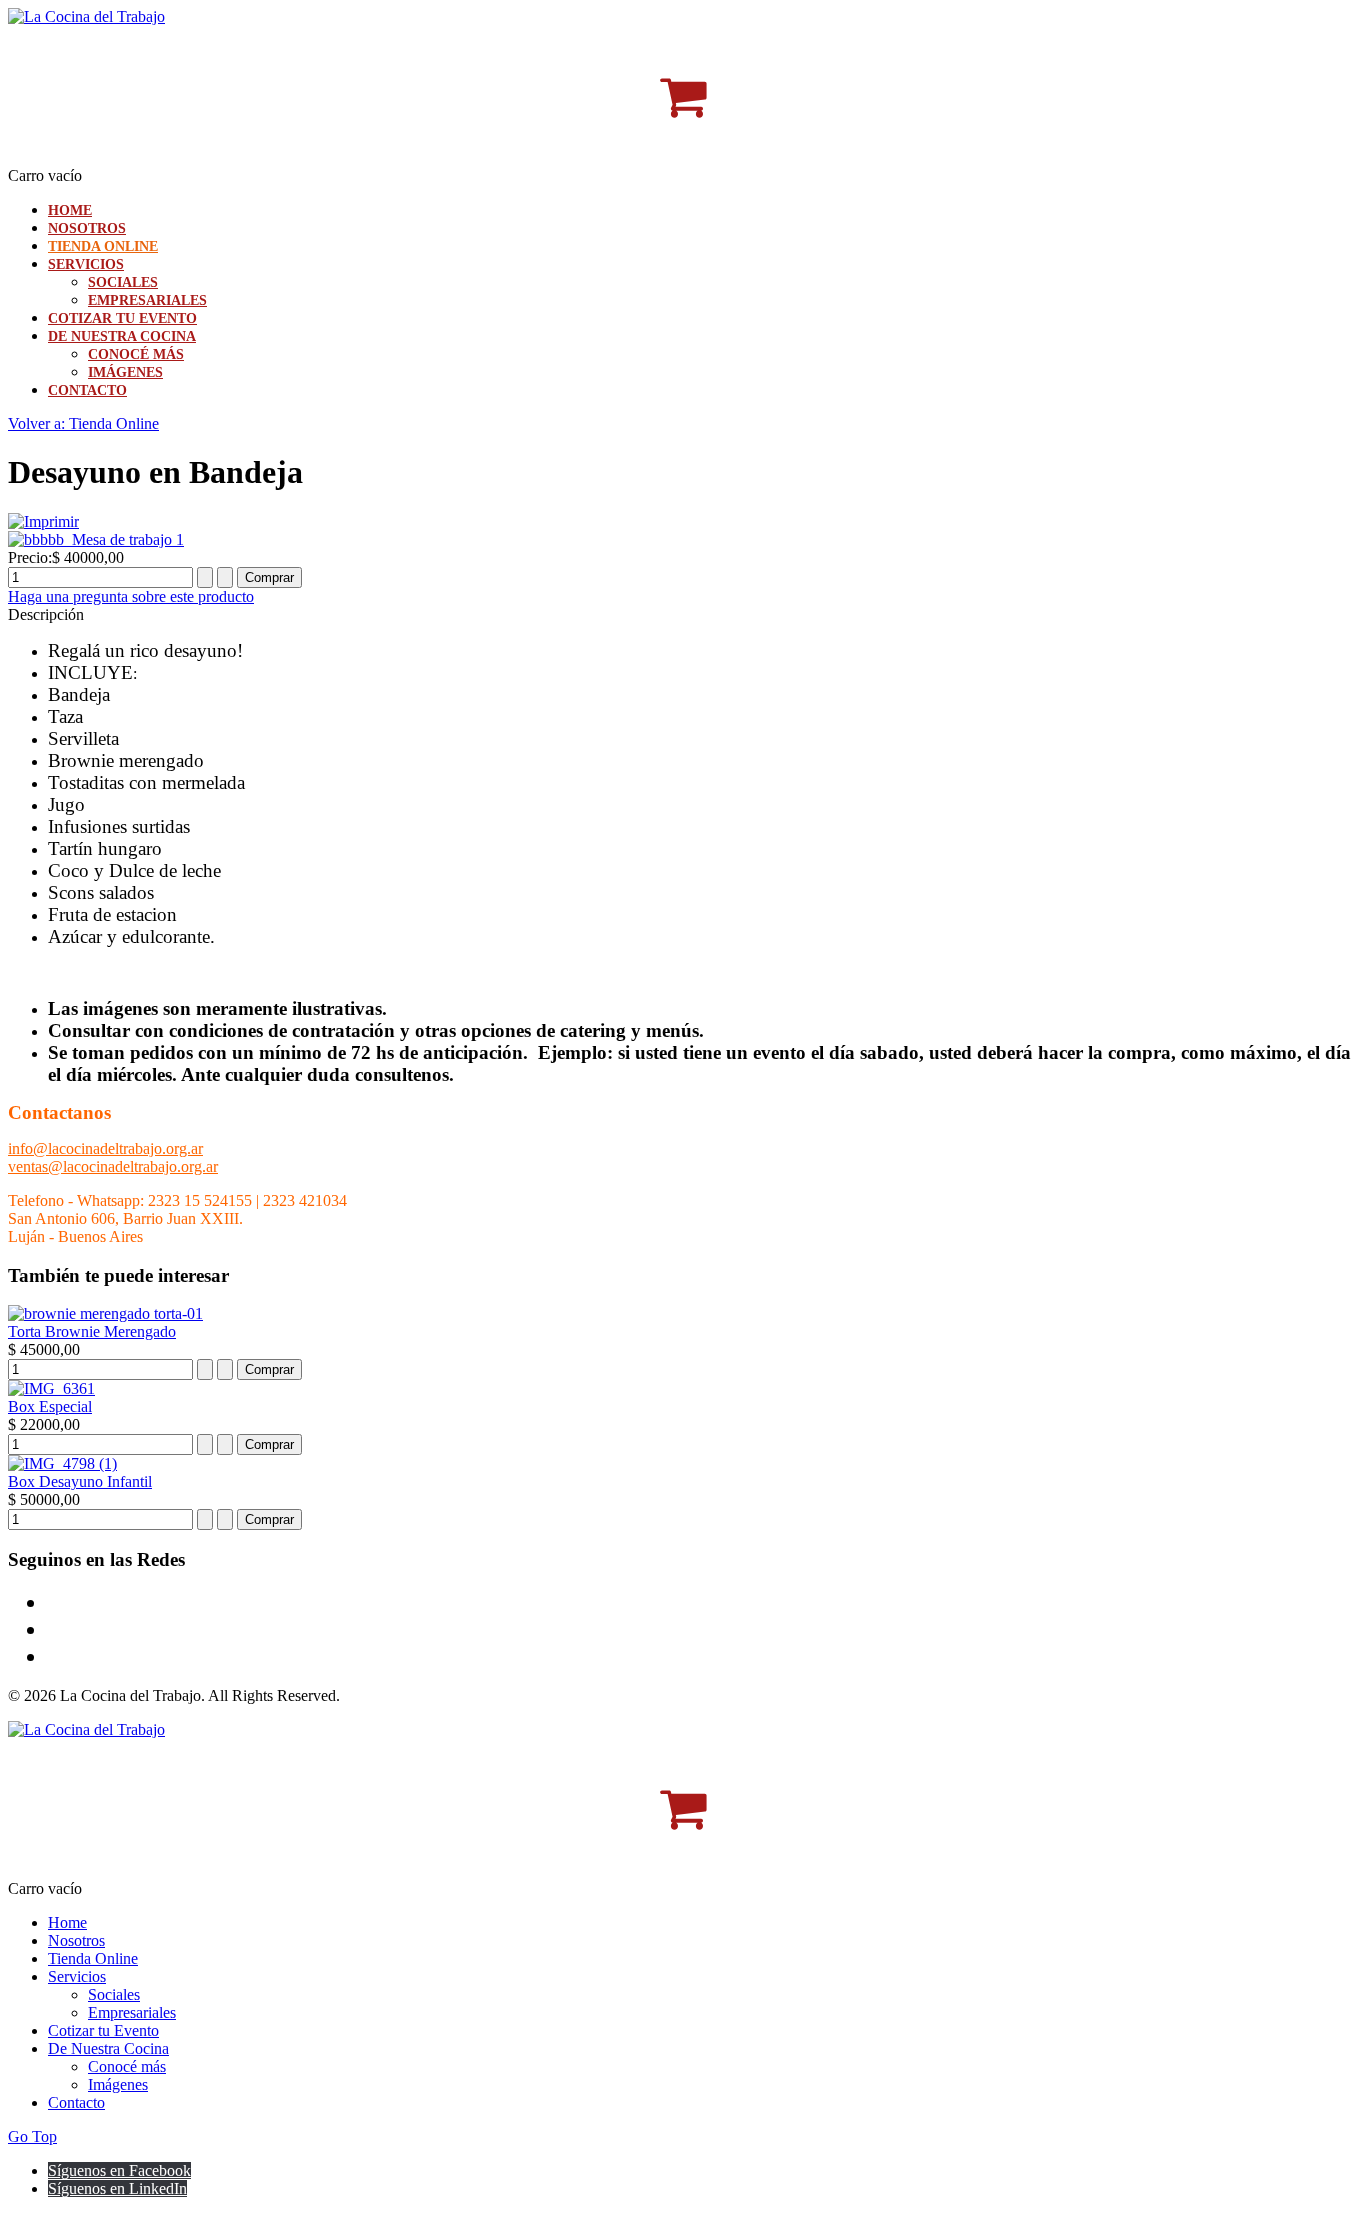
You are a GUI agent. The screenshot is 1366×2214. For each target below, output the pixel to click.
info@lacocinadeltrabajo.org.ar (105, 1148)
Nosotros (87, 228)
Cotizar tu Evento (122, 318)
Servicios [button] (77, 1976)
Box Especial (50, 1406)
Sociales (123, 282)
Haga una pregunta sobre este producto (131, 596)
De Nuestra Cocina (122, 336)
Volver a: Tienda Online (83, 423)
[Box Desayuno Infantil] (62, 1463)
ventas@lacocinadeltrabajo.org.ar (113, 1166)
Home (70, 210)
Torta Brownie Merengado (92, 1331)
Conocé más (136, 354)
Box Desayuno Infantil (80, 1481)
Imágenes (125, 372)
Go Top (32, 2136)
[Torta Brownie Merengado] (105, 1313)
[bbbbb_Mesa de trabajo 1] (96, 539)
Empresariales (147, 300)
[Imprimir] (43, 521)
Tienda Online (103, 246)
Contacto (87, 390)
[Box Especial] (51, 1388)
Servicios (86, 264)
